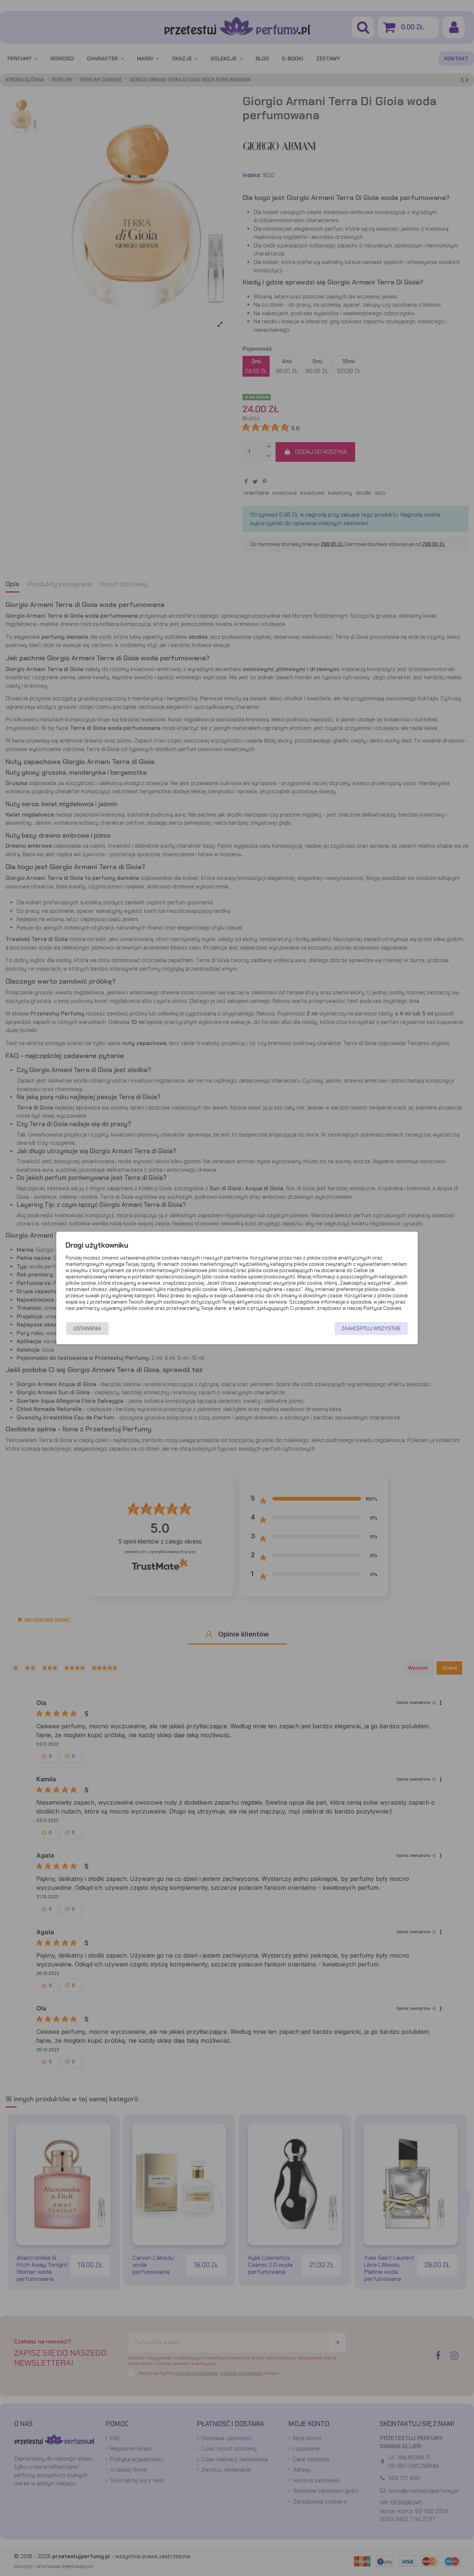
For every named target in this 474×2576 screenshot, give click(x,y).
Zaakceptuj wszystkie (371, 1328)
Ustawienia (87, 1328)
